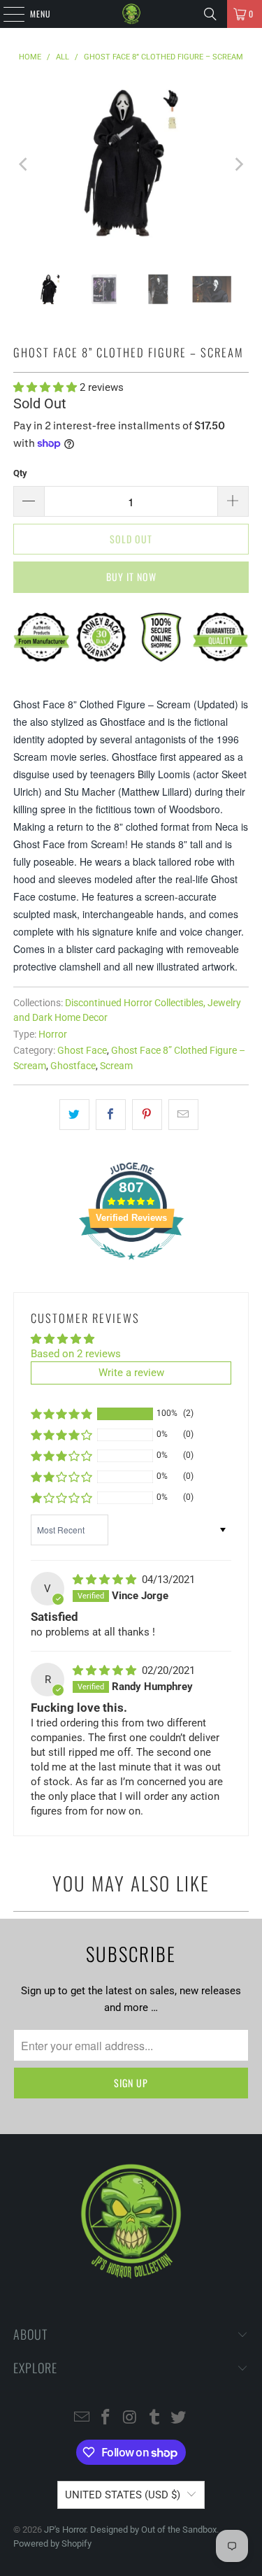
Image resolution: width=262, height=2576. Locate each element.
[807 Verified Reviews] (131, 1267)
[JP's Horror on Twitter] (179, 2418)
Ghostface (73, 1066)
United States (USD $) (123, 2495)
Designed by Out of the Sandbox (153, 2530)
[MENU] (6, 14)
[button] (46, 387)
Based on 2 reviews (76, 1354)
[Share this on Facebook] (111, 1115)
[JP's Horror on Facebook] (106, 2418)
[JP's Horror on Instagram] (131, 2418)
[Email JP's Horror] (82, 2418)
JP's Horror (65, 2530)
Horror (53, 1034)
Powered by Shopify (52, 2543)
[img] (106, 1580)
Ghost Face (82, 1050)
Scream (116, 1066)
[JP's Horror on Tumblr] (154, 2418)
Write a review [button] (131, 1373)
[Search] (210, 14)
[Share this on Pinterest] (147, 1115)
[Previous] (24, 164)
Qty (20, 473)
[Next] (238, 164)
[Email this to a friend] (183, 1115)
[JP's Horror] (131, 14)
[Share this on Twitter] (74, 1115)
